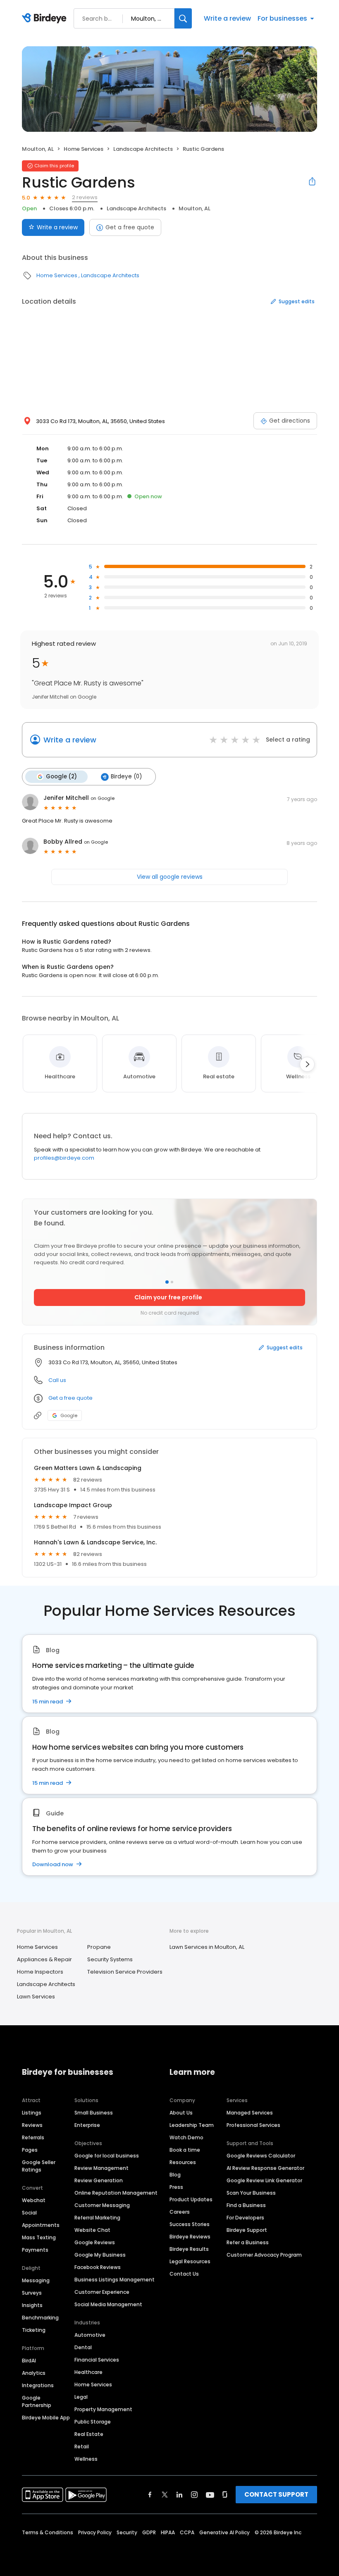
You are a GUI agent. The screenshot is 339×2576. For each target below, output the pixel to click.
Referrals (33, 2137)
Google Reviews (95, 2242)
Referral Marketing (97, 2218)
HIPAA (168, 2532)
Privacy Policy (95, 2532)
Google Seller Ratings (39, 2166)
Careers (180, 2212)
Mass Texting (39, 2237)
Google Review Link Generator (264, 2180)
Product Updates (191, 2199)
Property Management (103, 2409)
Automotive (90, 2335)
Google (69, 1415)
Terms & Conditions (48, 2532)
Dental (83, 2347)
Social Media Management (108, 2304)
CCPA (187, 2532)
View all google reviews (170, 877)
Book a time (185, 2150)
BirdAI (29, 2361)
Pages (30, 2150)
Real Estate (89, 2434)
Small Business (94, 2113)
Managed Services (250, 2113)
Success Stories (190, 2224)
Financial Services (97, 2360)
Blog (175, 2175)
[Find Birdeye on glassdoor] (225, 2495)
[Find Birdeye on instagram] (194, 2495)
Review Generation (99, 2180)
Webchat (34, 2200)
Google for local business (107, 2156)
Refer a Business (248, 2242)
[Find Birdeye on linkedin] (179, 2495)
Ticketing (34, 2330)
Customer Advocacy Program (264, 2255)
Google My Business (100, 2255)
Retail (82, 2446)
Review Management (101, 2168)
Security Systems (110, 1959)
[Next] (307, 1064)
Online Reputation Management (116, 2193)
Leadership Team (192, 2125)
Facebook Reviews (98, 2267)
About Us (181, 2113)
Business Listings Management (115, 2280)
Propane (99, 1947)
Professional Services (253, 2125)
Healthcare (88, 2372)
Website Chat (92, 2230)
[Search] (183, 18)
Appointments (41, 2225)
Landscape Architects (143, 149)
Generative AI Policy (224, 2532)
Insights (32, 2305)
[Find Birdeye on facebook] (150, 2495)
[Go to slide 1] (167, 1282)
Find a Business (246, 2205)
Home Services (84, 149)
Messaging (36, 2280)
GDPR (149, 2532)
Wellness (86, 2459)
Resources (183, 2162)
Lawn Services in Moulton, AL (207, 1947)
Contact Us (184, 2274)
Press (176, 2187)
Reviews (32, 2125)
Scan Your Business (251, 2193)
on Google (103, 798)
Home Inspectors (40, 1972)
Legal (81, 2397)
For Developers (245, 2218)
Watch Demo (186, 2137)
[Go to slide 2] (172, 1282)
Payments (35, 2250)
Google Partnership (37, 2401)
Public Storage (93, 2422)
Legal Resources (190, 2261)
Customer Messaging (102, 2205)
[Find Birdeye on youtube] (210, 2495)
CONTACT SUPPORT (276, 2494)
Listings (32, 2113)
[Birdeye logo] (46, 19)
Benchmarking (40, 2318)
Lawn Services (36, 1997)
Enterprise (87, 2125)
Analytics (34, 2373)
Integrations (38, 2385)
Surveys (32, 2293)
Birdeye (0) (126, 777)
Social (29, 2213)
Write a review (227, 18)
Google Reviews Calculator (261, 2156)
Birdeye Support (247, 2230)
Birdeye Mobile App (46, 2418)
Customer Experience (102, 2292)
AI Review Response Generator (265, 2168)
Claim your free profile (168, 1297)
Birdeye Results (189, 2249)
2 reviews (85, 197)
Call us (57, 1380)
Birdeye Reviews (190, 2237)
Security (127, 2532)
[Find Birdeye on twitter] (165, 2495)
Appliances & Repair (44, 1959)
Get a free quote (130, 227)
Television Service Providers (125, 1972)
